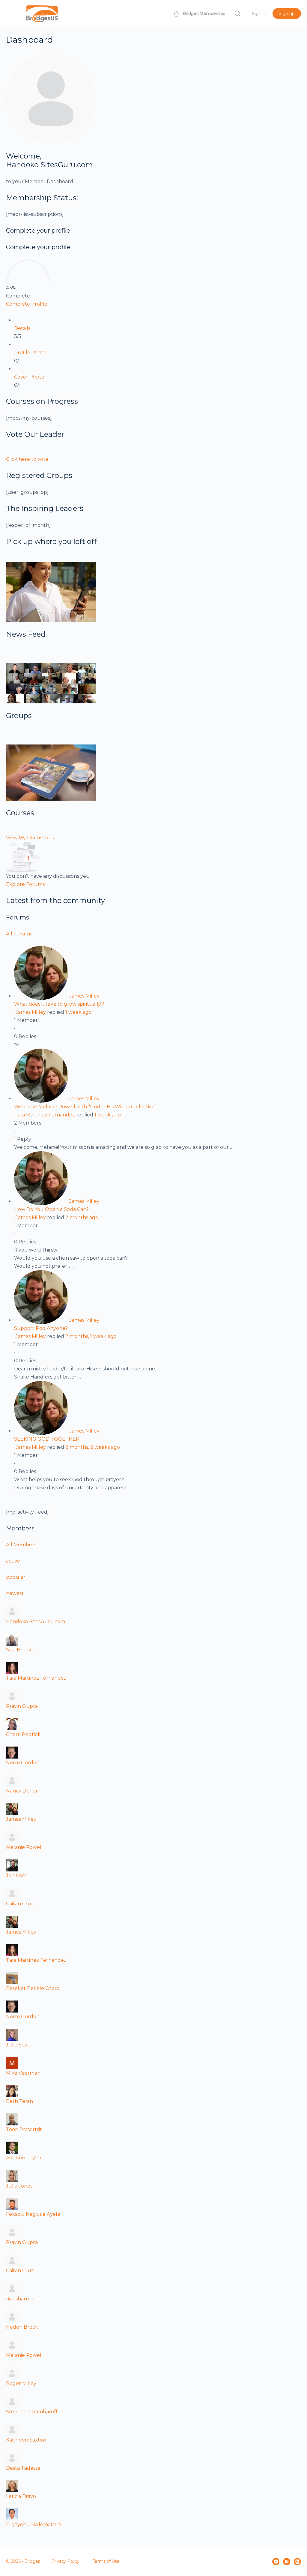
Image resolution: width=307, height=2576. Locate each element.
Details (22, 328)
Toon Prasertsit (24, 2129)
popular (16, 1577)
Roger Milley (21, 2383)
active (13, 1561)
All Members (21, 1545)
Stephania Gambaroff (32, 2412)
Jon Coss (16, 1875)
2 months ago (82, 1217)
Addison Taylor (24, 2158)
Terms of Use (106, 2561)
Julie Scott (19, 2045)
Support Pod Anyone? (41, 1328)
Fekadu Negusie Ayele (33, 2214)
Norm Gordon (23, 1763)
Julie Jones (19, 2186)
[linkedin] (297, 2562)
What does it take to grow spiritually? (59, 1004)
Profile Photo (30, 353)
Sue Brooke (20, 1650)
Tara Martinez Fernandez (45, 1115)
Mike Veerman (23, 2073)
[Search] (237, 14)
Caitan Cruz (20, 1904)
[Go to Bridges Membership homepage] (42, 13)
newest (15, 1593)
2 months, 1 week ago (91, 1336)
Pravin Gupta (22, 1706)
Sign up (287, 14)
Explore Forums (25, 884)
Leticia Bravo (21, 2496)
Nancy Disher (22, 1791)
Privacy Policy (65, 2561)
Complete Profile (27, 304)
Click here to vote (27, 459)
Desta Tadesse (23, 2468)
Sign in (259, 14)
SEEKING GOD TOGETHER (47, 1439)
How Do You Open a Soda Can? (51, 1209)
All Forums (19, 934)
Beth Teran (19, 2101)
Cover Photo (29, 377)
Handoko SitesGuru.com (36, 1622)
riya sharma (20, 2299)
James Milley (84, 996)
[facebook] (276, 2562)
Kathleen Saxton (26, 2440)
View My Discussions (30, 838)
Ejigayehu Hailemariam (34, 2525)
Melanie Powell (24, 1847)
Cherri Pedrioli (23, 1734)
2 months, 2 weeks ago (93, 1447)
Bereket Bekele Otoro (33, 1988)
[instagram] (287, 2562)
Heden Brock (22, 2327)
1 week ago (79, 1012)
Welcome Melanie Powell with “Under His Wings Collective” (85, 1107)
